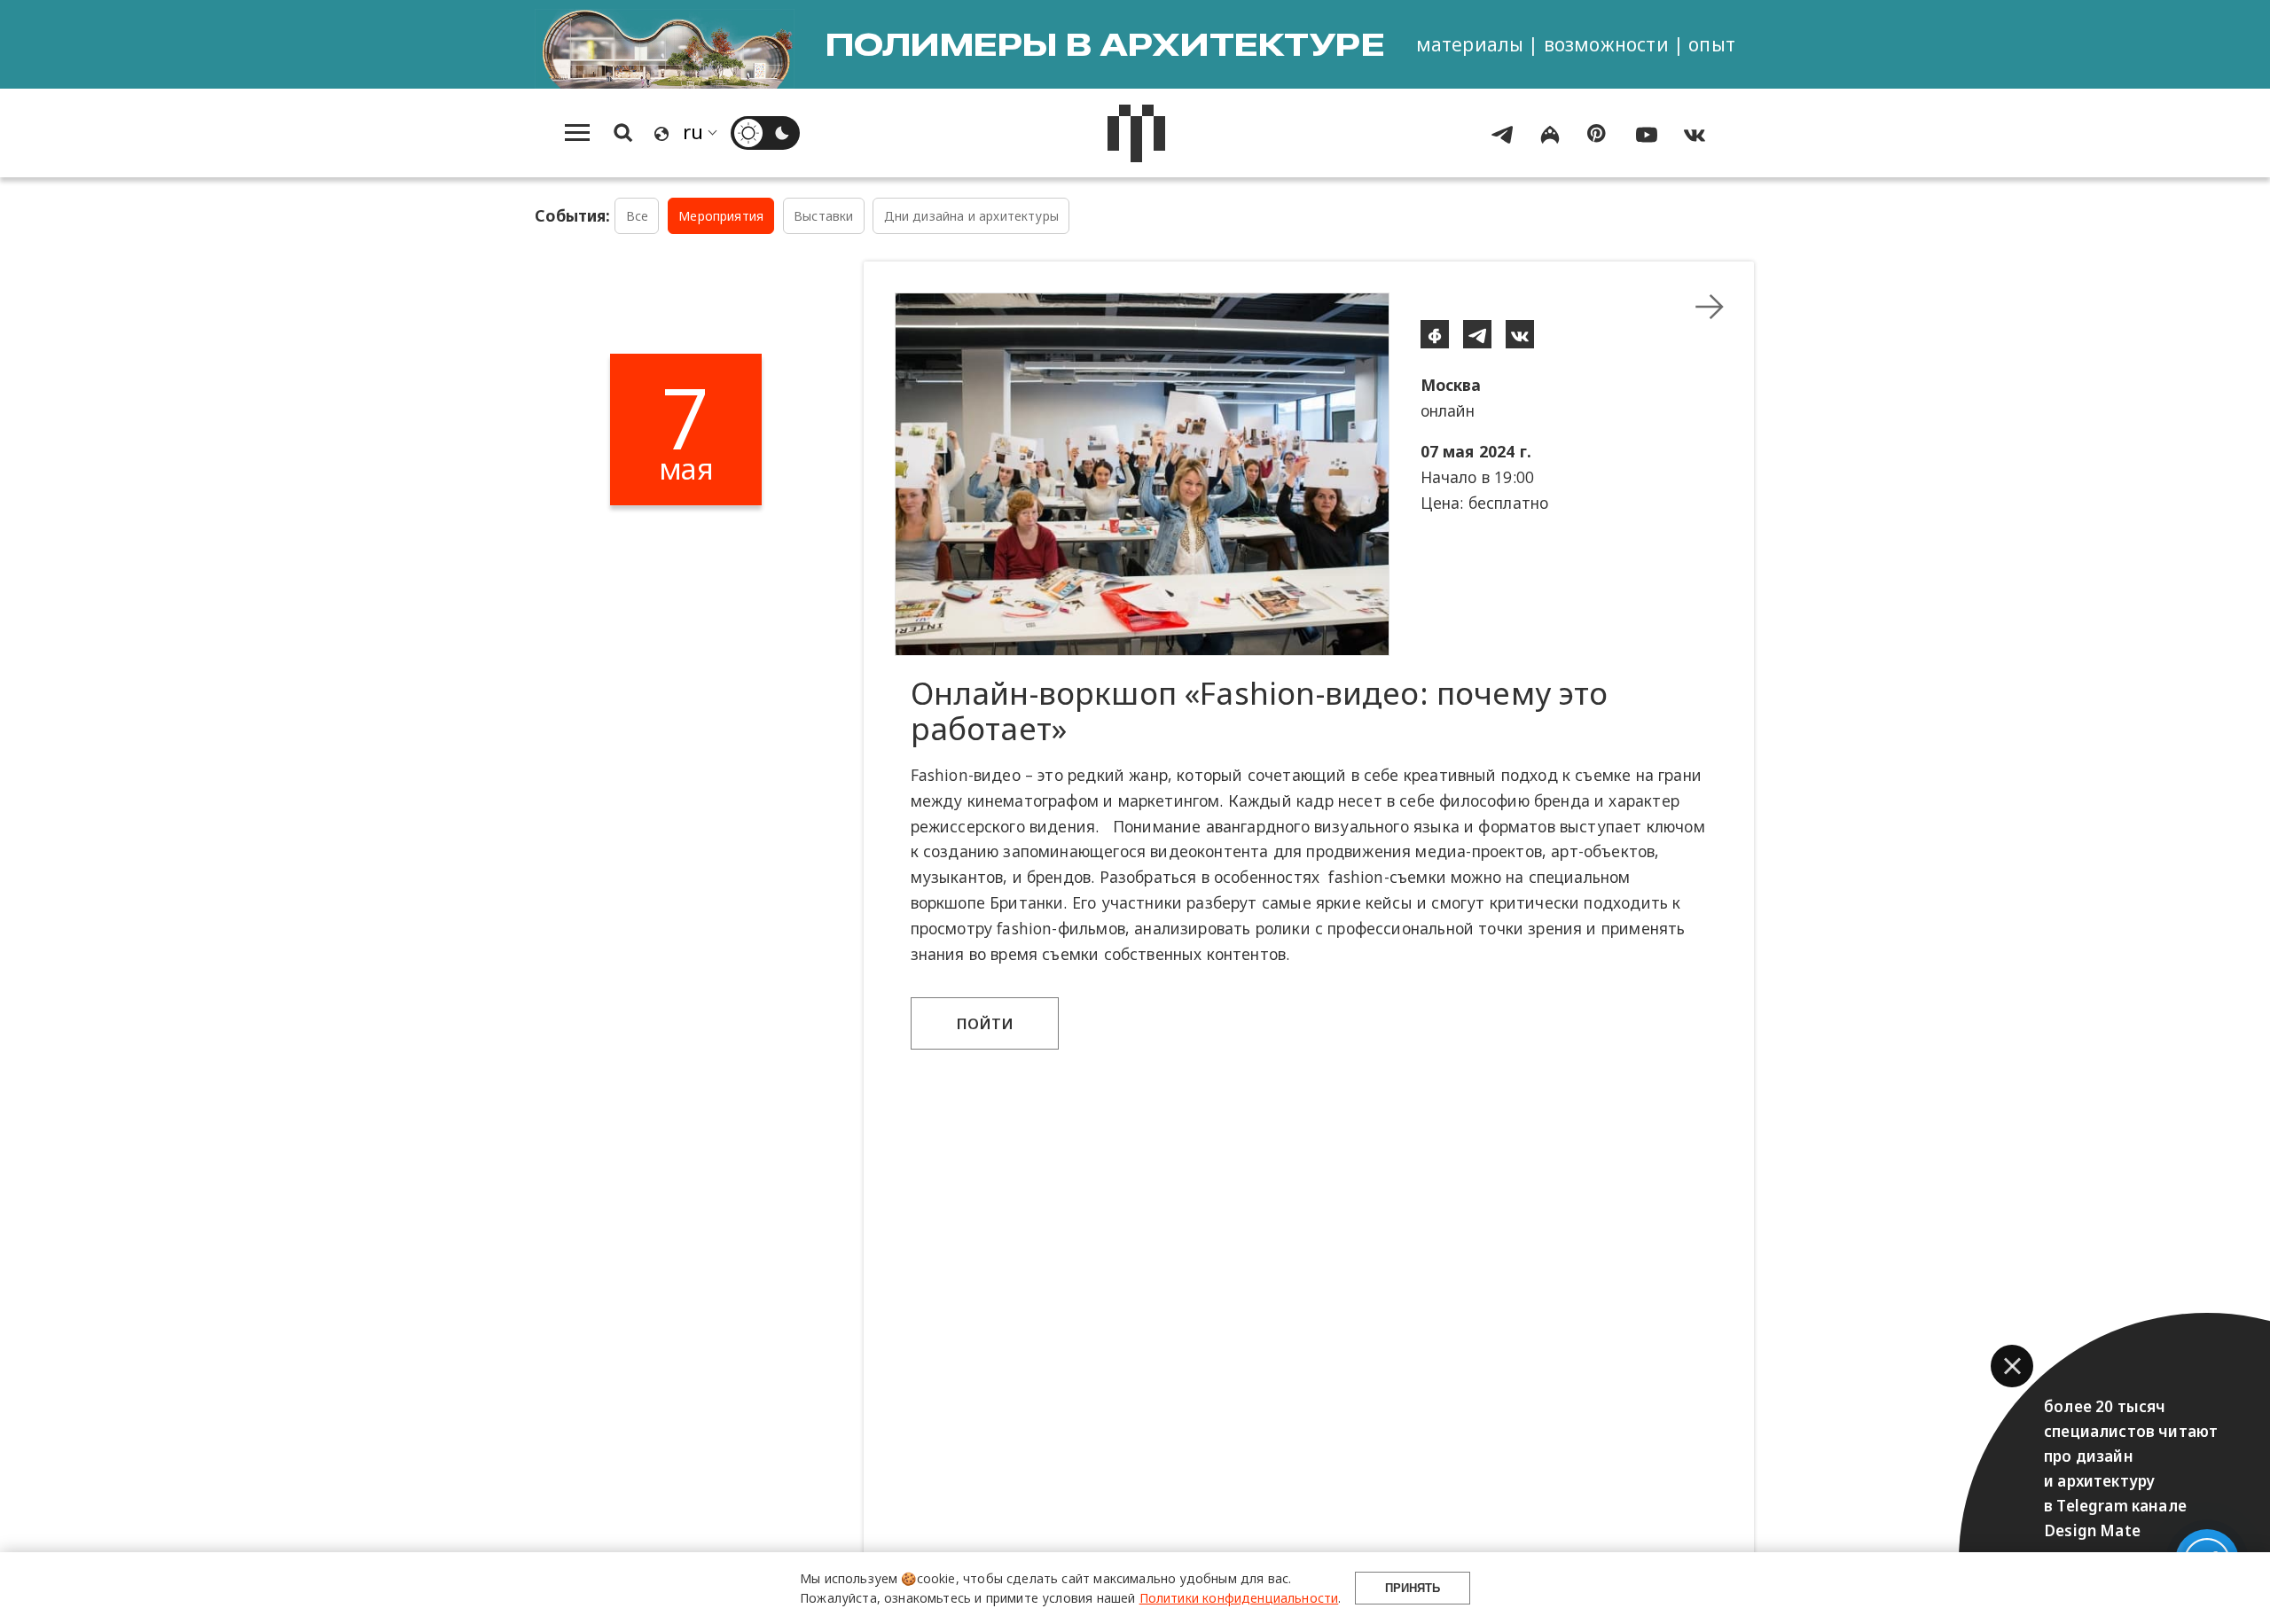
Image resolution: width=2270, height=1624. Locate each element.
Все (638, 216)
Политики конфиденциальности (1239, 1598)
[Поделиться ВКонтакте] (1520, 334)
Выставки (823, 216)
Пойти (985, 1023)
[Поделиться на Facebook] (1435, 334)
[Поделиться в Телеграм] (1477, 334)
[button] (2012, 1366)
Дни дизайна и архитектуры (971, 216)
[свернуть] (1710, 307)
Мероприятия (721, 216)
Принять (1413, 1588)
